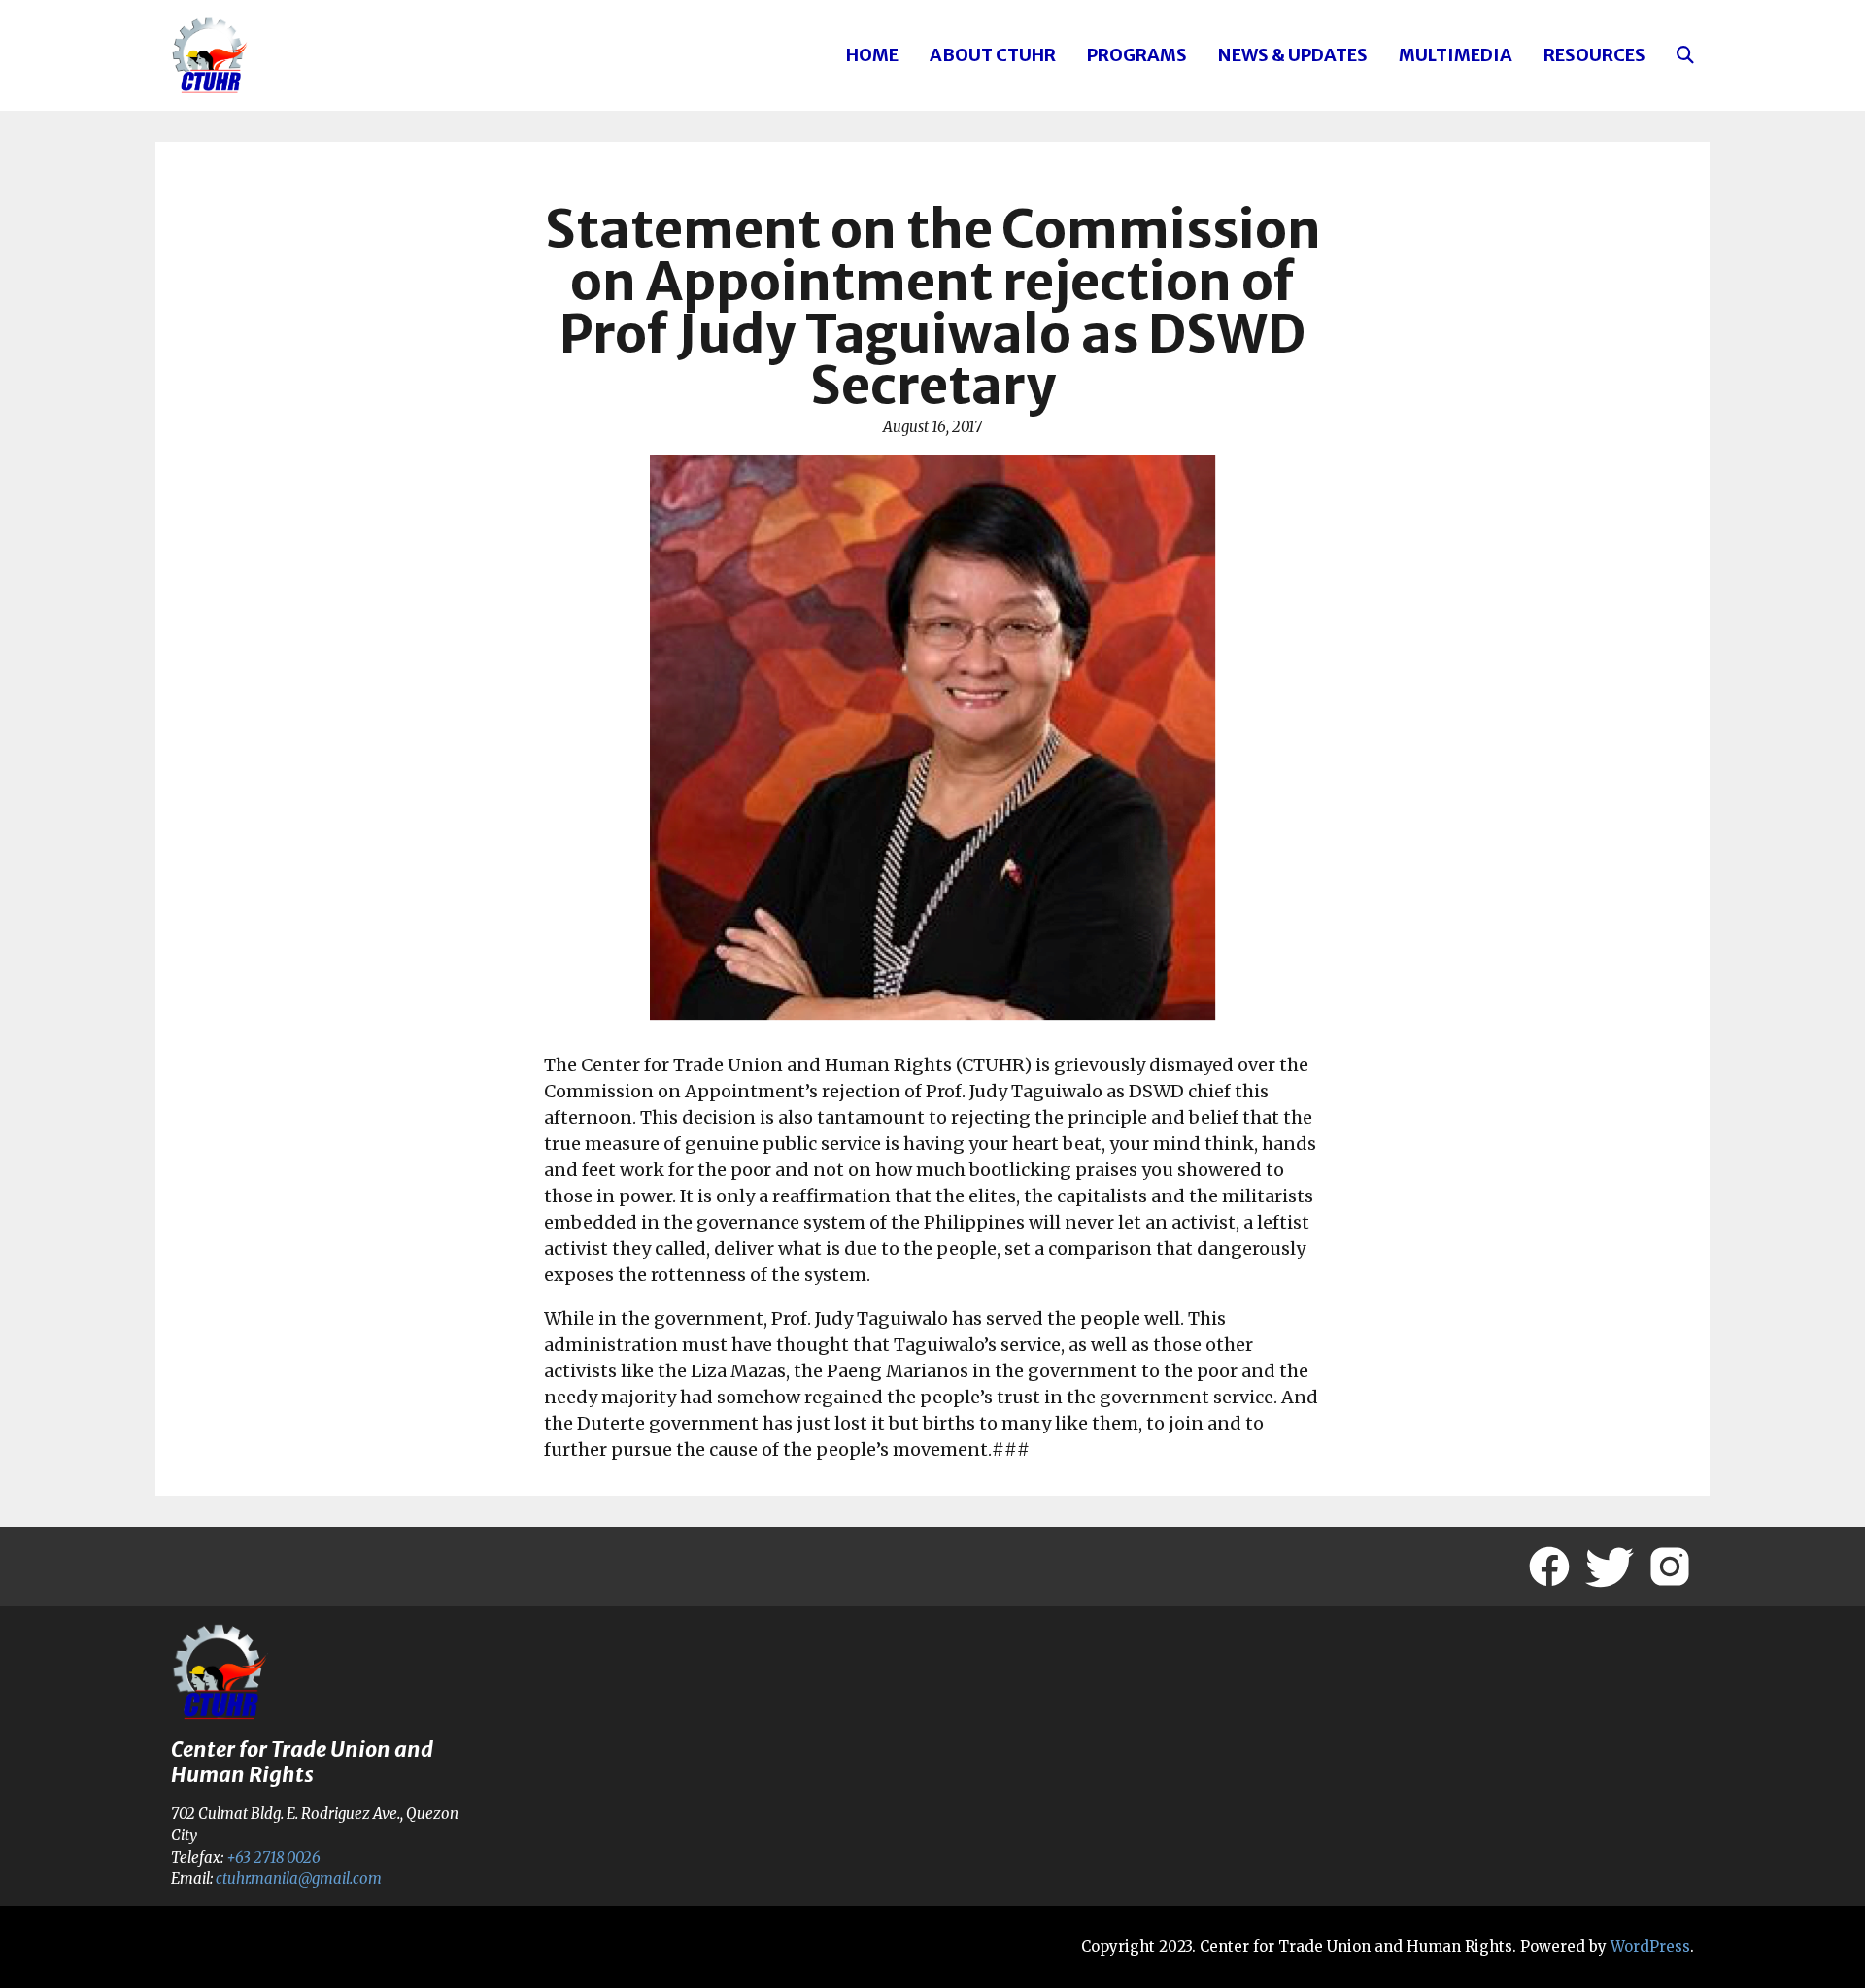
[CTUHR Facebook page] (1549, 1567)
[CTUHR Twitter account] (1610, 1567)
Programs (1137, 55)
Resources (1594, 55)
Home (872, 55)
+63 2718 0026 (273, 1857)
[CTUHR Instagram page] (1670, 1567)
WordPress (1650, 1947)
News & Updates (1293, 55)
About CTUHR (993, 55)
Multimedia (1456, 55)
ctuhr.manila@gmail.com (299, 1879)
